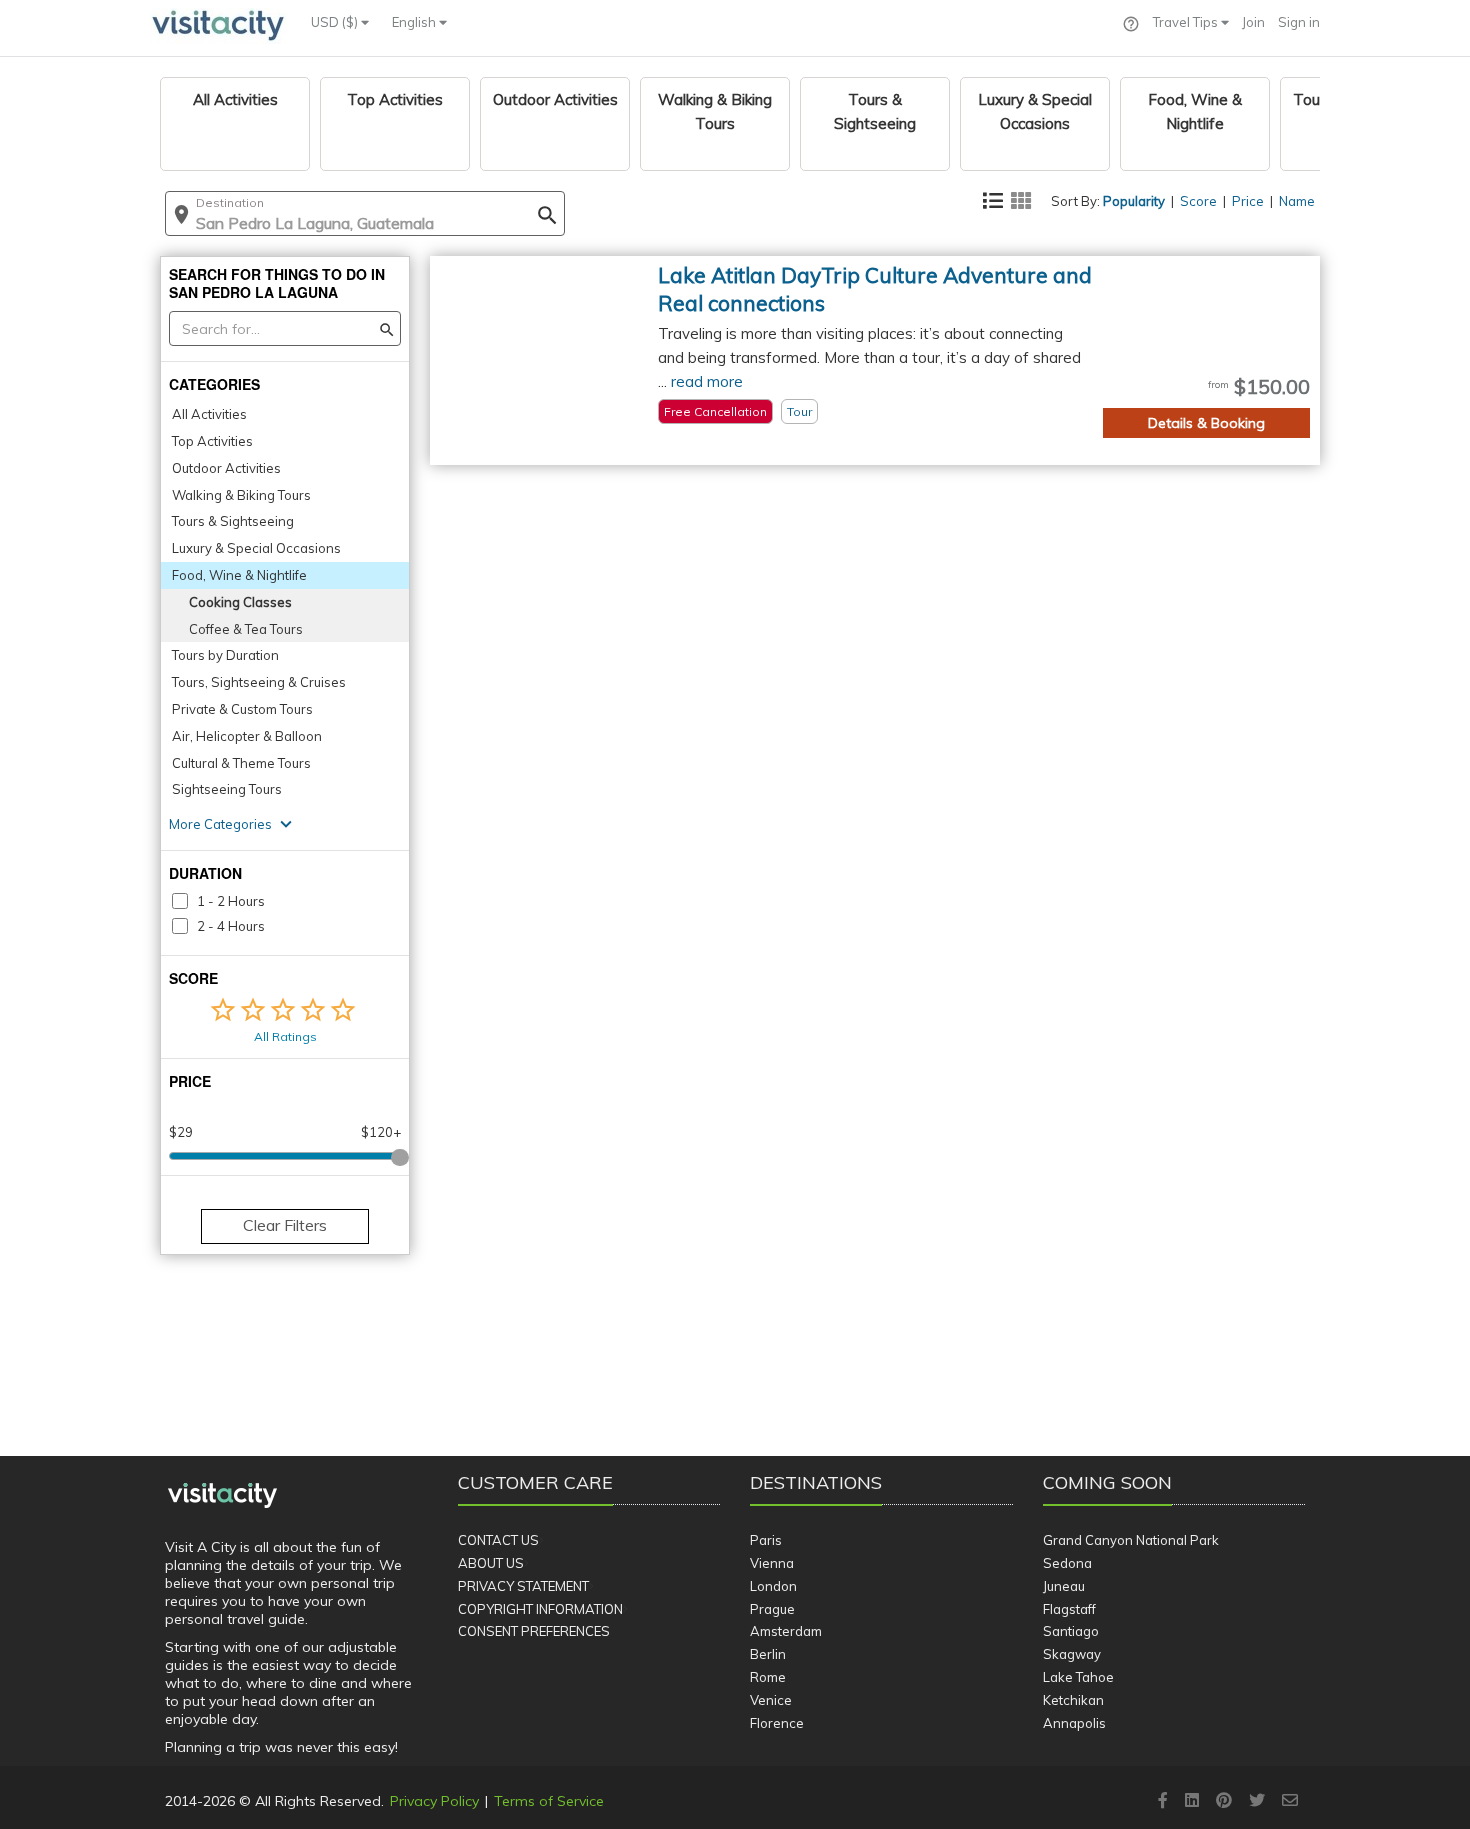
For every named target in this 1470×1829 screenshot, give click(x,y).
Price (1248, 201)
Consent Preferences (534, 1631)
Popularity (1134, 201)
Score (1198, 201)
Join (1253, 22)
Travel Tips (1187, 22)
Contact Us (498, 1540)
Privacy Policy (434, 1801)
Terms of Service (549, 1801)
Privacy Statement (523, 1586)
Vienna (772, 1563)
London (773, 1586)
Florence (777, 1723)
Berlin (768, 1654)
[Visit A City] (222, 1496)
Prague (772, 1609)
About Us (491, 1563)
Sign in (1299, 22)
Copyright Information (540, 1609)
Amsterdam (786, 1631)
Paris (766, 1540)
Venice (771, 1700)
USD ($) (336, 22)
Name (1297, 201)
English (415, 22)
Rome (768, 1677)
